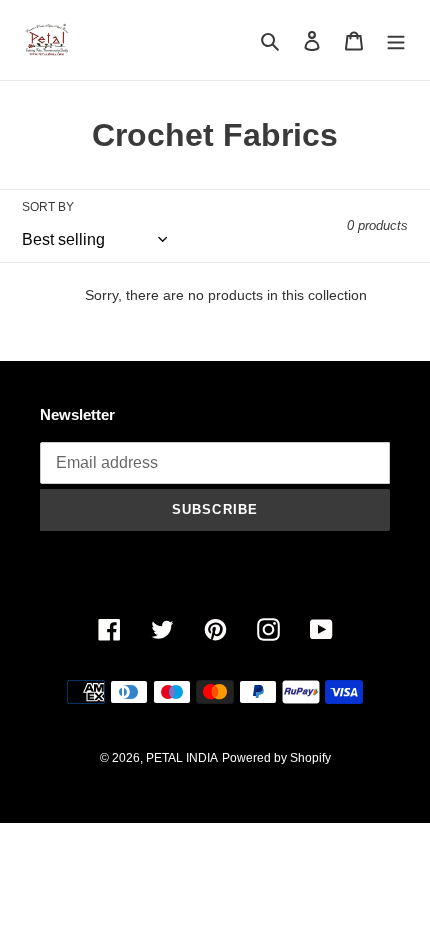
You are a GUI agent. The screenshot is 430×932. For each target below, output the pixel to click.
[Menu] (396, 40)
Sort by (48, 207)
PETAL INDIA (182, 758)
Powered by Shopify (276, 758)
